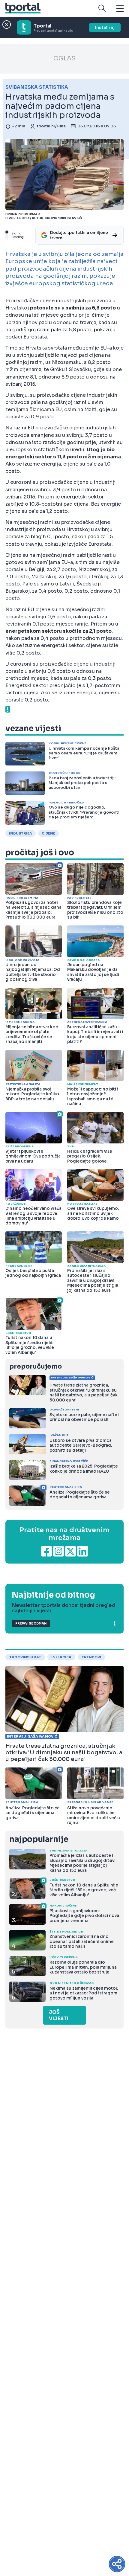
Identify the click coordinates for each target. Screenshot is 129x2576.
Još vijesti (59, 2015)
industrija (21, 833)
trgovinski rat (25, 1657)
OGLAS (64, 58)
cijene (48, 833)
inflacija (61, 1657)
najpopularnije (39, 1839)
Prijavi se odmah (31, 1623)
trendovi (91, 1657)
